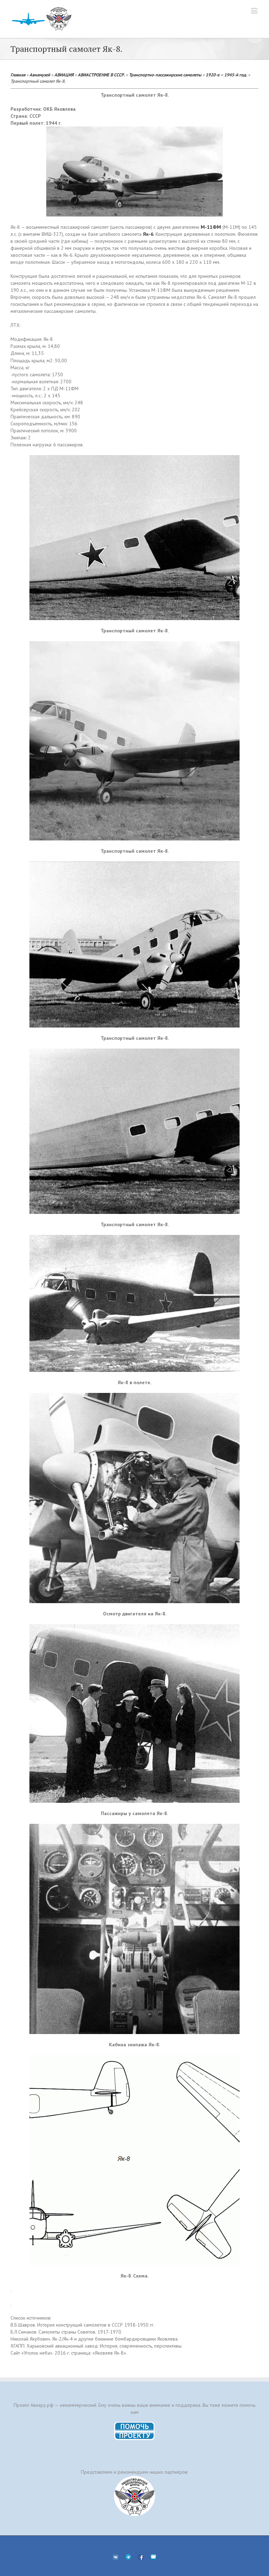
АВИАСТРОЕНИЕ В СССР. (101, 75)
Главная (18, 75)
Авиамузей (40, 75)
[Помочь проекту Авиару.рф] (135, 2424)
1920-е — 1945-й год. (226, 75)
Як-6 (148, 234)
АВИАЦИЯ (64, 75)
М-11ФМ (211, 227)
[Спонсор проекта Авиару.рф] (134, 2496)
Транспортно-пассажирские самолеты (165, 75)
